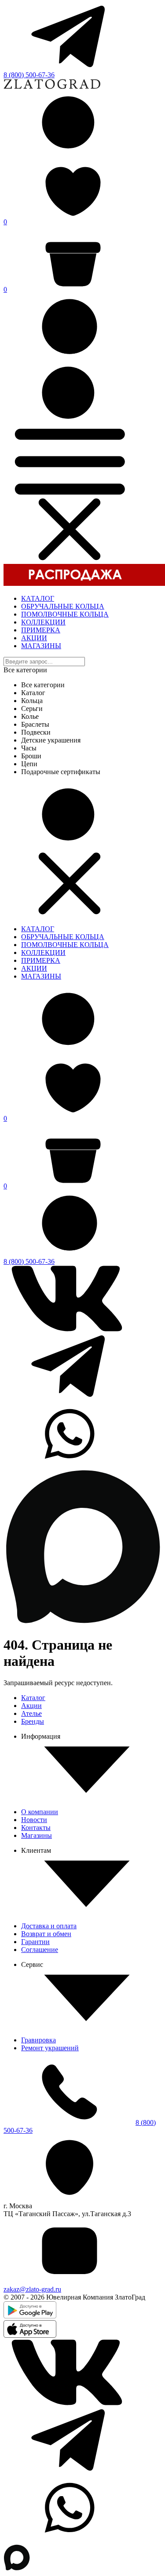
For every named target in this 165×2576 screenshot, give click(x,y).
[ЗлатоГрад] (52, 87)
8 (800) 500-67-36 (29, 75)
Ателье (31, 1713)
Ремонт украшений (50, 2048)
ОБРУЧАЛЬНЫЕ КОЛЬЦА (63, 606)
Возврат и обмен (46, 1934)
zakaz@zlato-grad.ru (32, 2289)
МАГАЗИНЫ (41, 646)
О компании (40, 1812)
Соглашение (40, 1950)
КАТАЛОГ (38, 598)
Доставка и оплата (49, 1926)
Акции (31, 1706)
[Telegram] (70, 67)
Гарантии (35, 1942)
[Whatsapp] (70, 1464)
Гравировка (38, 2040)
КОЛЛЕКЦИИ (43, 622)
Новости (34, 1820)
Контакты (36, 1828)
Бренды (33, 1721)
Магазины (37, 1835)
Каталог (33, 1698)
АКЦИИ (34, 638)
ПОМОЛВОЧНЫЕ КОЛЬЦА (65, 614)
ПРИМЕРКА (41, 630)
